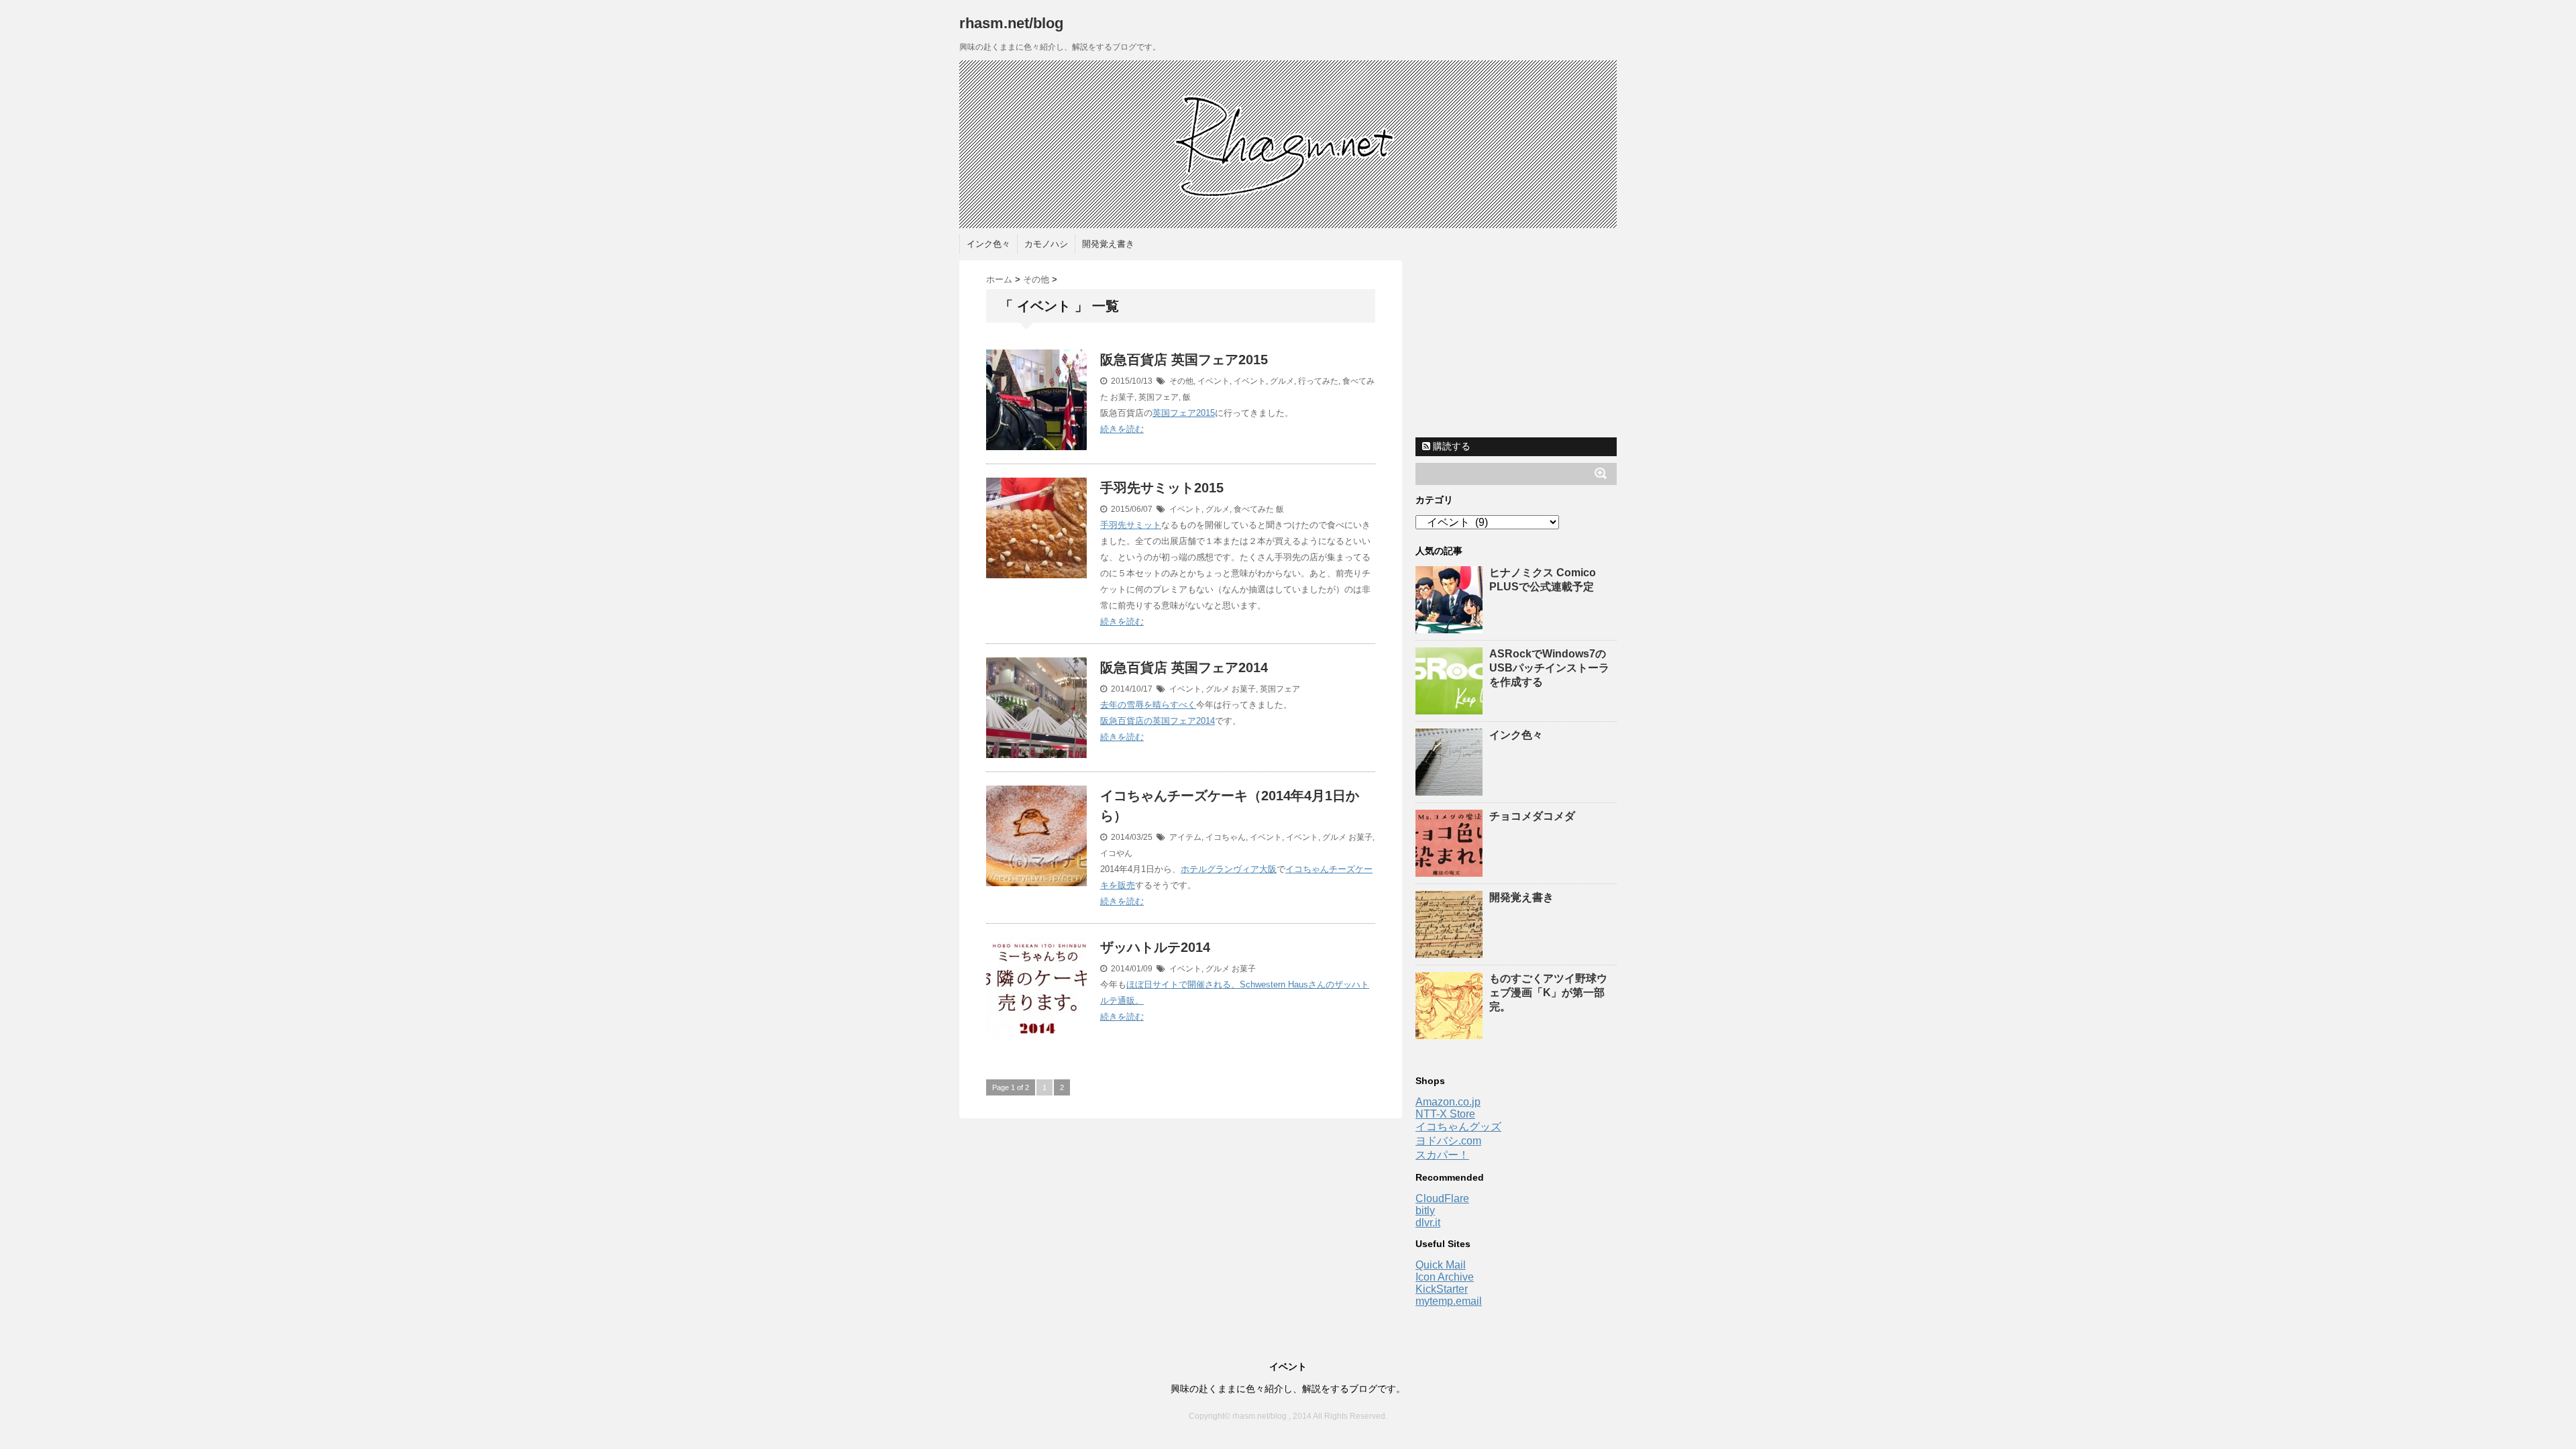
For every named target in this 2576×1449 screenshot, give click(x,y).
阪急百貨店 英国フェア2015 (1184, 360)
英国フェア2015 (1184, 413)
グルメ (1282, 381)
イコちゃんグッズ (1458, 1127)
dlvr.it (1428, 1223)
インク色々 (988, 244)
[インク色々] (1451, 789)
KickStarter (1442, 1289)
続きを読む (1122, 429)
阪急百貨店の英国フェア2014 (1158, 721)
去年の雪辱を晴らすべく (1148, 705)
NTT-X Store (1445, 1114)
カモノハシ (1046, 244)
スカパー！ (1442, 1155)
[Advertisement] (1516, 344)
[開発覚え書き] (1451, 952)
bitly (1425, 1211)
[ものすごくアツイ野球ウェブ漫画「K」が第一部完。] (1451, 1033)
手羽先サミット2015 (1162, 488)
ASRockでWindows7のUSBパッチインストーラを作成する (1549, 668)
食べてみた (1254, 509)
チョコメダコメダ (1532, 816)
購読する (1450, 446)
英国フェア (1159, 397)
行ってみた (1318, 381)
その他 (1181, 381)
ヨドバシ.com (1448, 1141)
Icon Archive (1445, 1277)
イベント (1214, 381)
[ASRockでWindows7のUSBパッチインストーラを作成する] (1451, 708)
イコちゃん (1226, 837)
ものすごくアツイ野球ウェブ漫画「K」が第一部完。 (1548, 992)
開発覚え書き (1108, 244)
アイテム (1185, 837)
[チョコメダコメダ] (1451, 870)
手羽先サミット (1131, 525)
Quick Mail (1441, 1265)
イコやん (1116, 853)
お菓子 (1122, 397)
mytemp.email (1449, 1301)
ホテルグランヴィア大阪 (1229, 869)
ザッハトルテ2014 (1155, 947)
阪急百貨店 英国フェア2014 (1184, 667)
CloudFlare (1442, 1198)
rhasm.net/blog (1011, 23)
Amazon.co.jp (1448, 1102)
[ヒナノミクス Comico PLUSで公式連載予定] (1451, 627)
